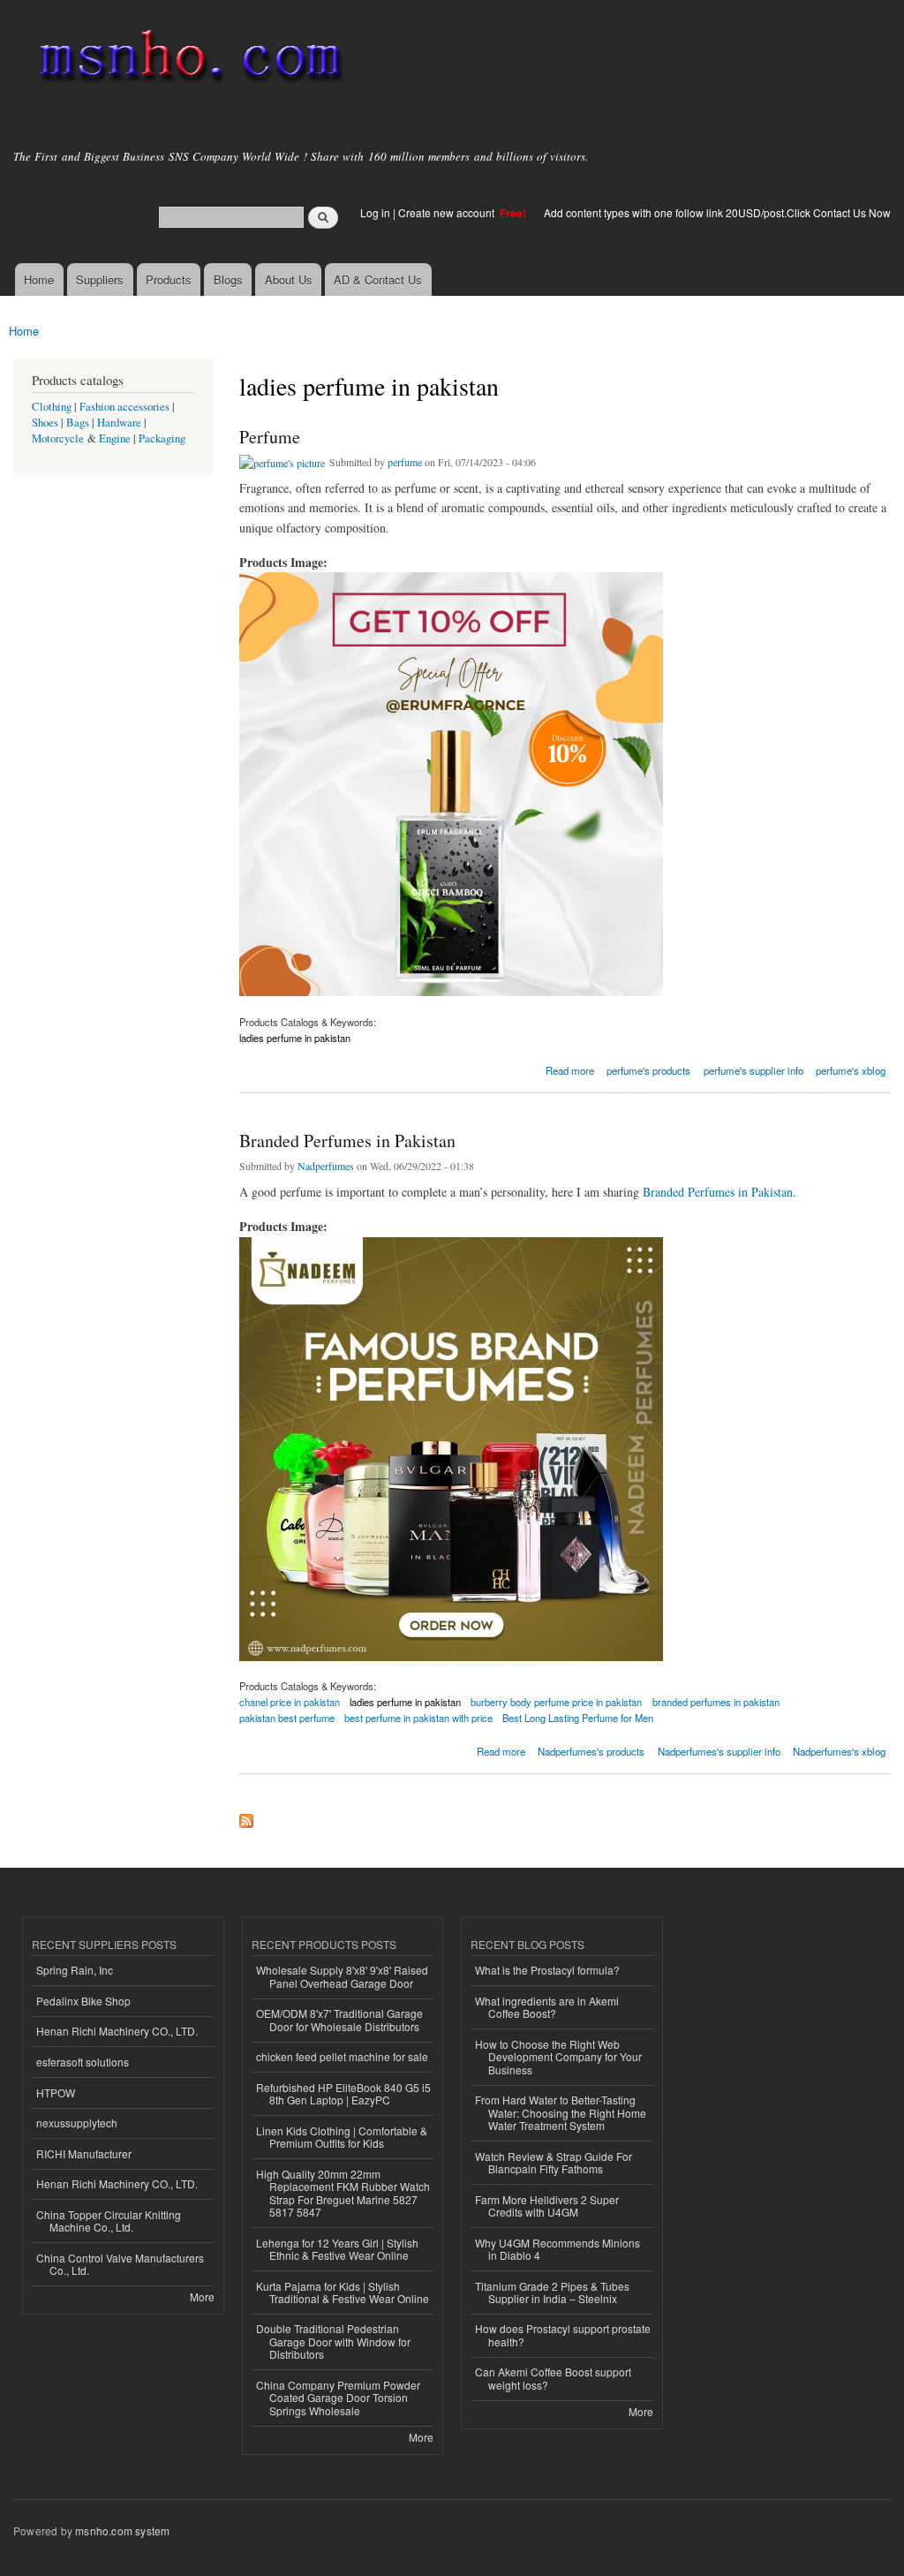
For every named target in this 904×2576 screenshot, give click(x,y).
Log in (375, 212)
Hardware (119, 423)
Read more (570, 1069)
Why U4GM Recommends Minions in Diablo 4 (557, 2249)
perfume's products (648, 1070)
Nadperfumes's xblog (839, 1751)
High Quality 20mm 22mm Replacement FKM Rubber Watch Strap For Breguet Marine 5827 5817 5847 (343, 2193)
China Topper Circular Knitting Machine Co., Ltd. (109, 2221)
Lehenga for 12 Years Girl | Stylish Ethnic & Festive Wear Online (337, 2249)
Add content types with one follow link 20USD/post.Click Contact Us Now (717, 212)
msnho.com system (122, 2531)
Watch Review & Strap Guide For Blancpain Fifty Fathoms (554, 2162)
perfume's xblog (851, 1070)
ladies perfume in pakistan (295, 1038)
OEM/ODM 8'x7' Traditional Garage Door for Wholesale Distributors (339, 2019)
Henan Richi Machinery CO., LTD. (117, 2031)
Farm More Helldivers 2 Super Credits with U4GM (547, 2206)
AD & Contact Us (378, 280)
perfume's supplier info (753, 1070)
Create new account (448, 212)
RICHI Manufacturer (84, 2153)
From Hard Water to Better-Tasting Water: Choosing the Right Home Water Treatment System (561, 2112)
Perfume (270, 437)
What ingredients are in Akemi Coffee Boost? (547, 2007)
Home (39, 280)
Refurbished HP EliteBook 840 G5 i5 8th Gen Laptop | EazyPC (343, 2093)
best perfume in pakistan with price (418, 1718)
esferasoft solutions (83, 2062)
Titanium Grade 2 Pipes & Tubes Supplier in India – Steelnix (552, 2292)
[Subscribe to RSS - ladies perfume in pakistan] (246, 1817)
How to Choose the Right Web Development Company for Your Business (558, 2057)
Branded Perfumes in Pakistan (347, 1141)
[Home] (188, 60)
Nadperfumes (326, 1166)
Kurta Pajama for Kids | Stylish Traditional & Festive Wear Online (343, 2292)
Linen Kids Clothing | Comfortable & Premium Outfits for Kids (342, 2137)
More (202, 2296)
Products (169, 280)
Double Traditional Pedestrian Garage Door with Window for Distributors (333, 2341)
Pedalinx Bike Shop (83, 2001)
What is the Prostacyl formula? (547, 1970)
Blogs (228, 280)
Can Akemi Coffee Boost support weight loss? (553, 2378)
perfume (405, 462)
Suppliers (100, 280)
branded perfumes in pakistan (716, 1702)
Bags (78, 423)
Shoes (45, 423)
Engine (115, 438)
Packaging (162, 438)
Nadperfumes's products (591, 1751)
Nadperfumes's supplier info (719, 1751)
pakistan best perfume (287, 1718)
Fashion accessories (124, 407)
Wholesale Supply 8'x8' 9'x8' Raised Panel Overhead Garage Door (342, 1976)
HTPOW (56, 2093)
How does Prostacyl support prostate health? (563, 2334)
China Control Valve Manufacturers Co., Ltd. (120, 2264)
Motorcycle (58, 438)
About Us (289, 280)
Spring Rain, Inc (75, 1970)
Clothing (52, 407)
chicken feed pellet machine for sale (342, 2056)
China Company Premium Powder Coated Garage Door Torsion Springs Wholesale (338, 2398)
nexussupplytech (77, 2123)
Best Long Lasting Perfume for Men (578, 1718)
